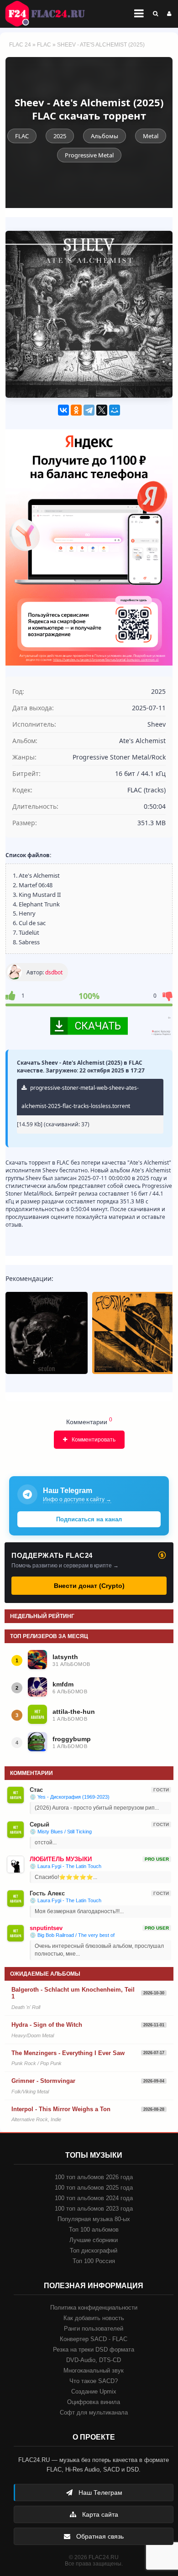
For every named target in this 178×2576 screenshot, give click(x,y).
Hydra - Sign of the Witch (47, 2025)
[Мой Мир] (115, 410)
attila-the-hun (74, 1712)
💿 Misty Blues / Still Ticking (61, 1832)
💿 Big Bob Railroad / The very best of (72, 1935)
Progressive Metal (89, 155)
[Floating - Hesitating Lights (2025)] (133, 1333)
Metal (151, 136)
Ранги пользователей (94, 2329)
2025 (60, 136)
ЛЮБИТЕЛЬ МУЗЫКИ (61, 1859)
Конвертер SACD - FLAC (94, 2339)
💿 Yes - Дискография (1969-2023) (70, 1797)
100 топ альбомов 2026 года (94, 2177)
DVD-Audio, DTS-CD (94, 2360)
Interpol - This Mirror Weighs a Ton (61, 2109)
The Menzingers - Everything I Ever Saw (68, 2053)
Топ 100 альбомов (94, 2230)
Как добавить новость (94, 2318)
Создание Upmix (94, 2391)
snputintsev (46, 1928)
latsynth (65, 1657)
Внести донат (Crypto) (89, 1586)
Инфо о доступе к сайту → (77, 1499)
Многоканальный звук (94, 2370)
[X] (102, 410)
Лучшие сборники (94, 2240)
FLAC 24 (50, 14)
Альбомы (105, 136)
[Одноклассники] (76, 410)
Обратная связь (99, 2536)
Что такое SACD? (94, 2381)
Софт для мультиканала (94, 2412)
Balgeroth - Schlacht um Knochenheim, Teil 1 (73, 1993)
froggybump (72, 1739)
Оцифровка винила (94, 2402)
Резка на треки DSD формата (94, 2350)
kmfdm (63, 1684)
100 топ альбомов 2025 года (94, 2188)
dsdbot (54, 972)
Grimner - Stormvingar (43, 2081)
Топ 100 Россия (94, 2261)
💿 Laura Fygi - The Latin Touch (65, 1866)
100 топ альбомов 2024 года (94, 2198)
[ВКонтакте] (63, 410)
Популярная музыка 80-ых (94, 2219)
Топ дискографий (94, 2251)
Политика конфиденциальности (94, 2308)
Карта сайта (99, 2514)
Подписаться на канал (89, 1519)
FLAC (44, 45)
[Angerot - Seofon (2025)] (47, 1333)
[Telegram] (89, 410)
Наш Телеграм (99, 2493)
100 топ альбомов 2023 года (94, 2209)
